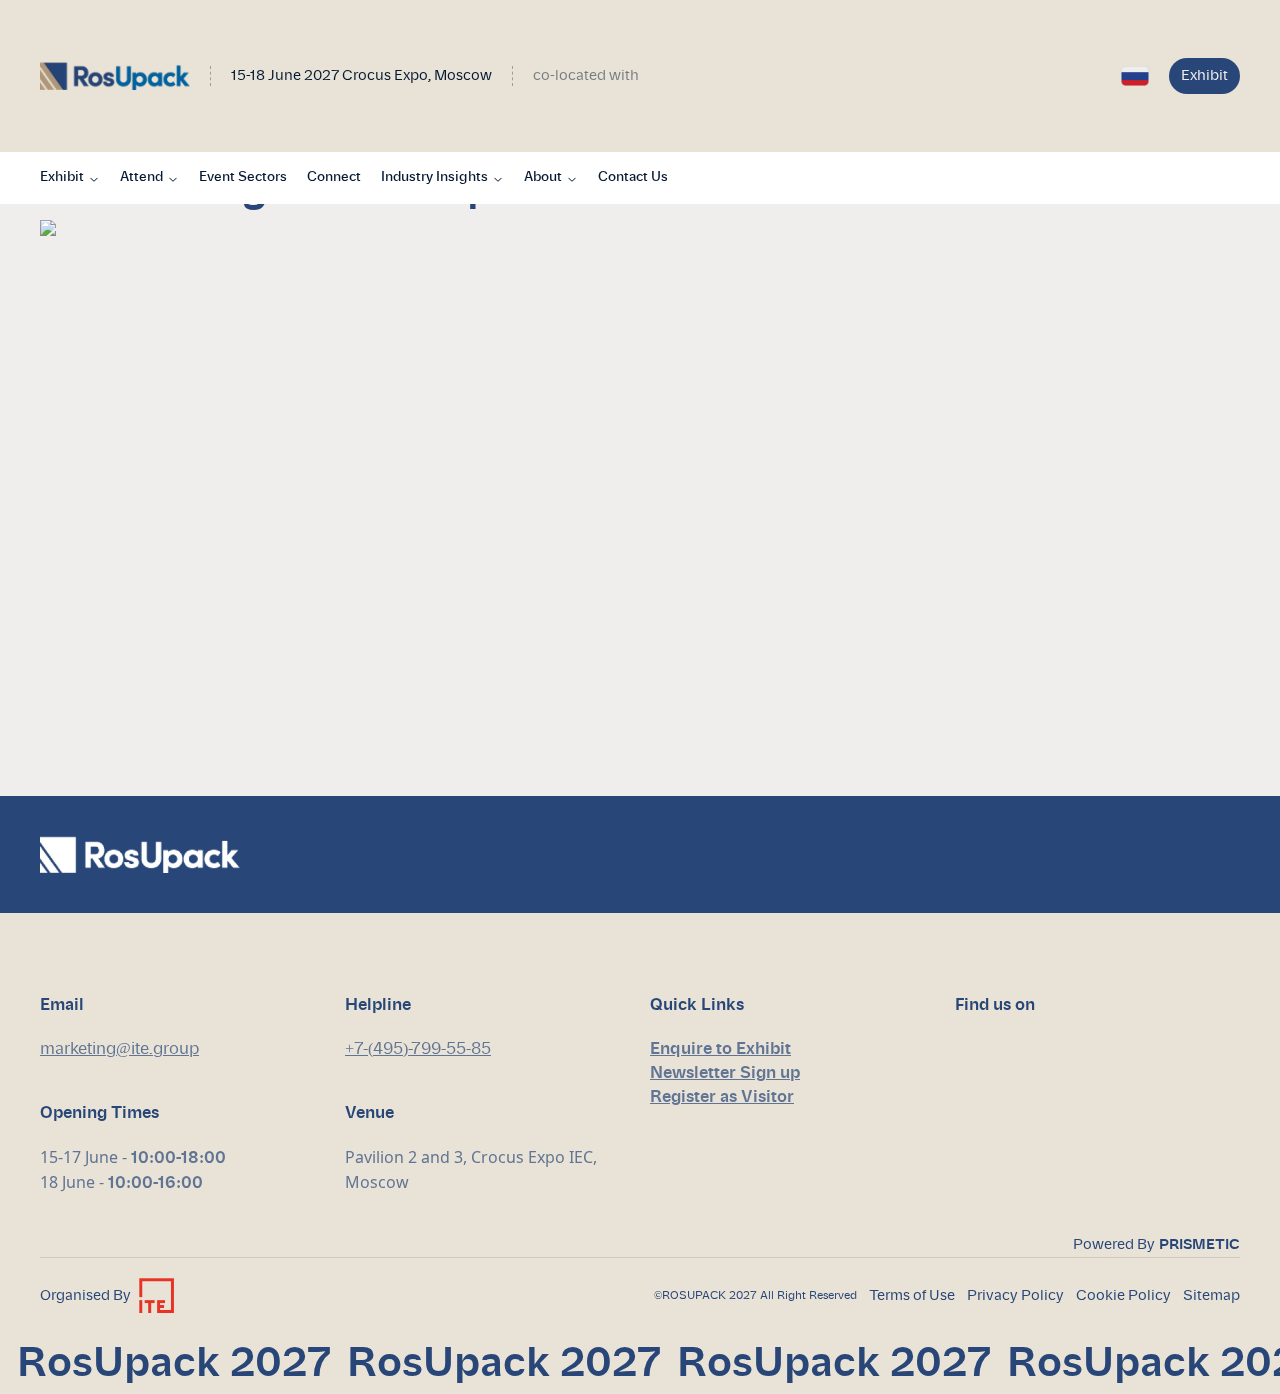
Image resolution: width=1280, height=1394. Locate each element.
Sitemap (1211, 1296)
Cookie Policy (1123, 1296)
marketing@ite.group (119, 1049)
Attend (141, 177)
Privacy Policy (1015, 1296)
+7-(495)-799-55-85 (418, 1049)
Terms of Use (912, 1296)
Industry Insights (434, 177)
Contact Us (633, 177)
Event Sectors (243, 177)
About (543, 177)
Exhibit (1204, 76)
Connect (334, 177)
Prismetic (1199, 1245)
